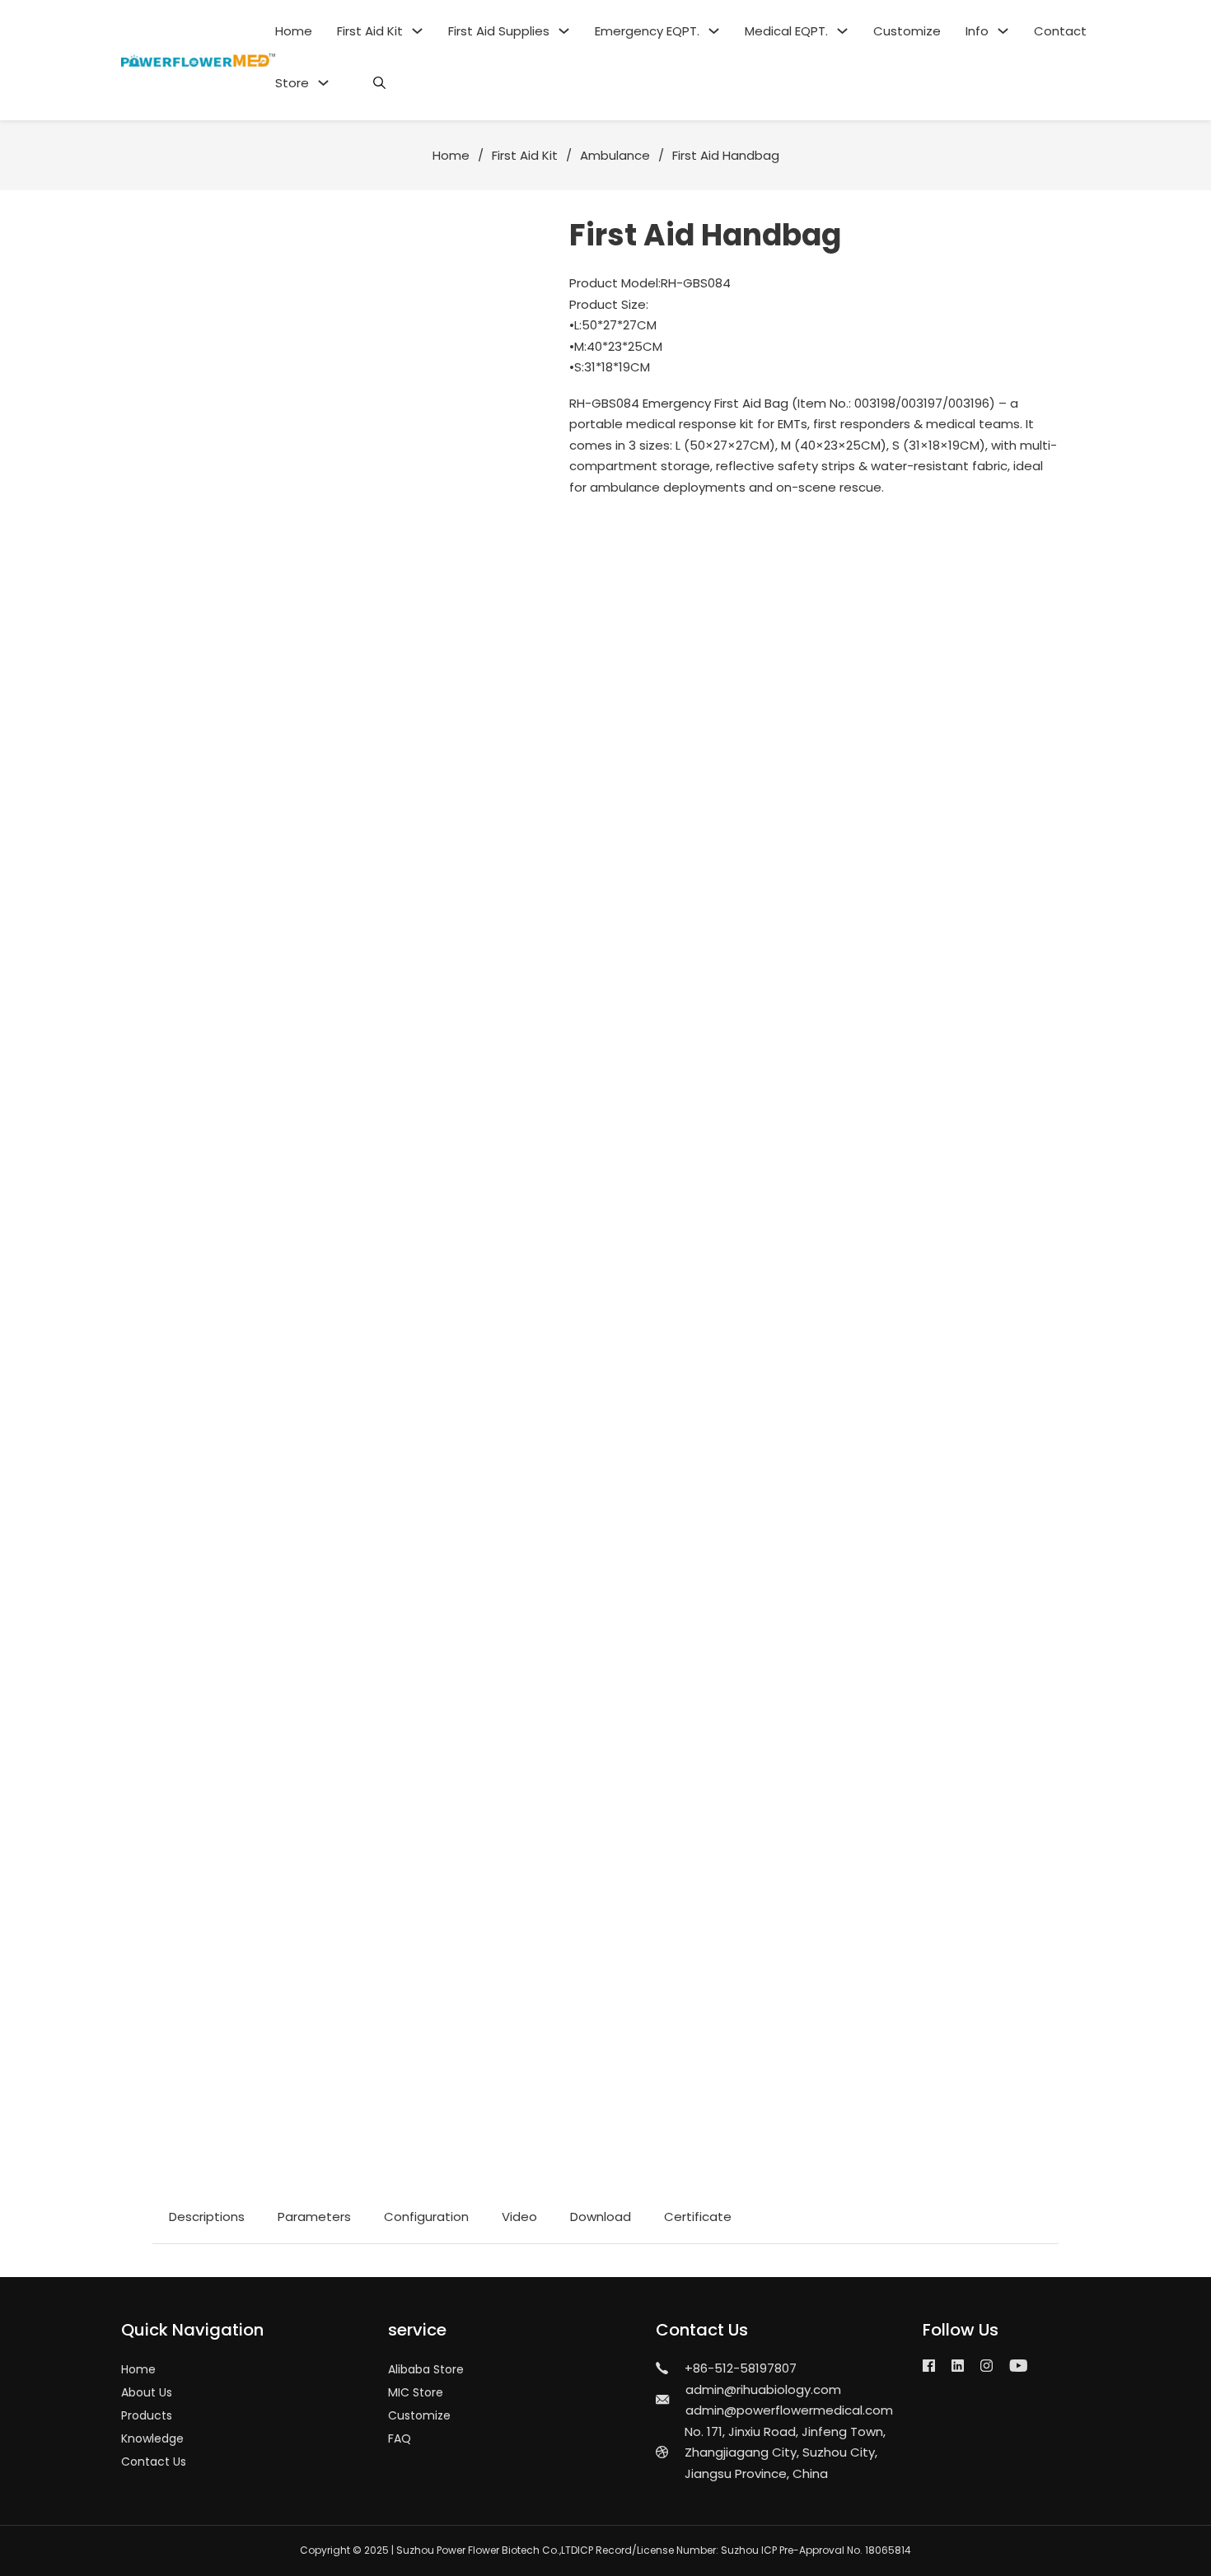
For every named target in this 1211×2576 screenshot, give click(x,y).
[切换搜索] (379, 83)
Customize (907, 31)
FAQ (400, 2438)
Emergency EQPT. (647, 31)
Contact (1060, 31)
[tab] (207, 2217)
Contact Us (154, 2462)
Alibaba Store (426, 2369)
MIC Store (416, 2392)
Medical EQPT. (786, 31)
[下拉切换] (417, 31)
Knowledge (152, 2438)
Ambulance (615, 155)
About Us (147, 2392)
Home (294, 31)
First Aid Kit (370, 31)
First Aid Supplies (499, 31)
